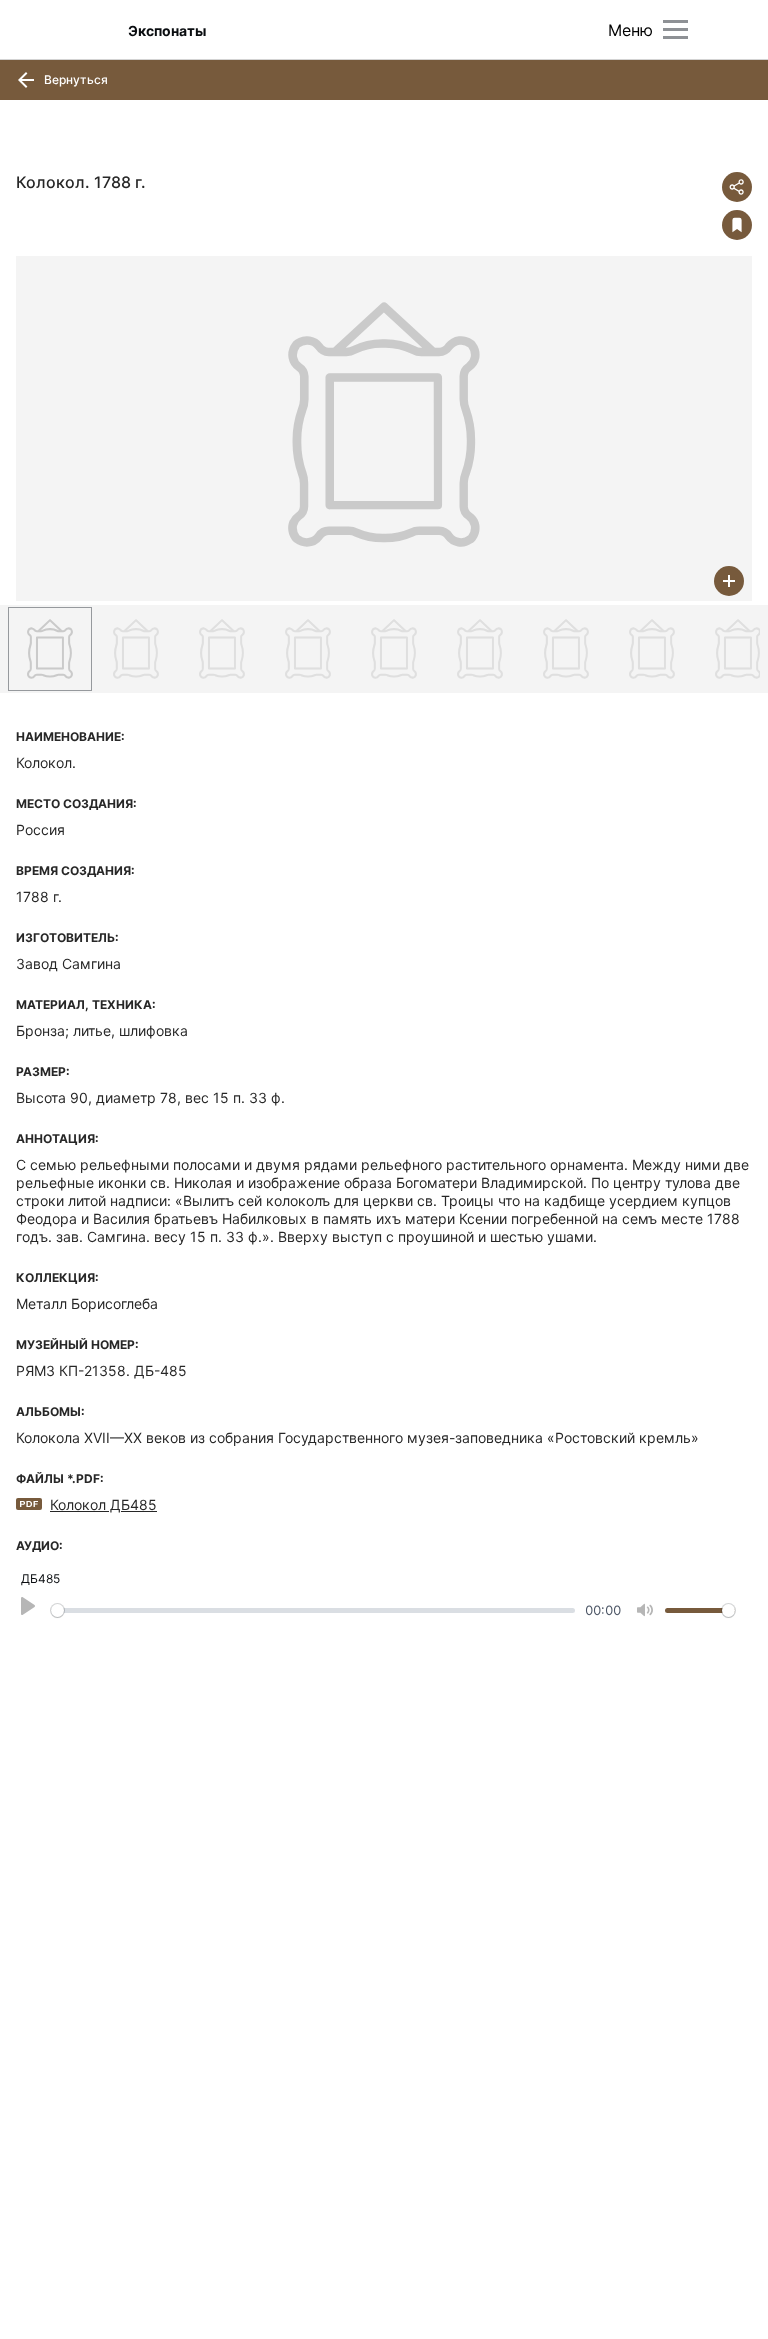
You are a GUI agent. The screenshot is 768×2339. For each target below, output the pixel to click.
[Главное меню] (675, 29)
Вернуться (74, 79)
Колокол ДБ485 (103, 1504)
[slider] (313, 1610)
